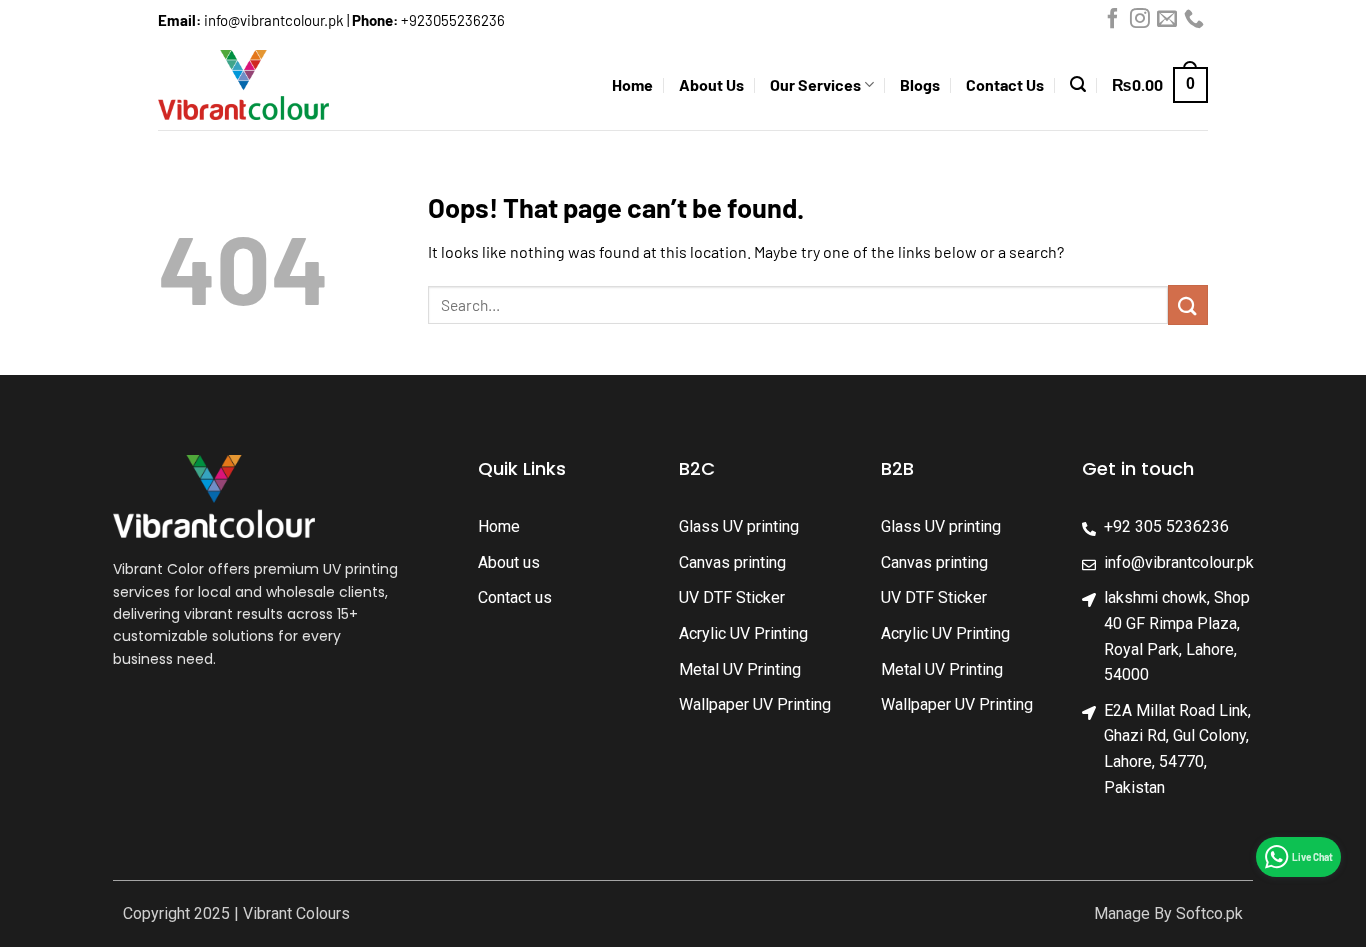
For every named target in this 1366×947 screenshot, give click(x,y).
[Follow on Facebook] (1113, 23)
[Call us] (1194, 23)
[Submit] (1188, 304)
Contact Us (1005, 84)
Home (632, 84)
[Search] (1078, 84)
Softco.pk (1209, 913)
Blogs (920, 84)
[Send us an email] (1167, 23)
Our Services (815, 84)
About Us (711, 84)
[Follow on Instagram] (1140, 23)
